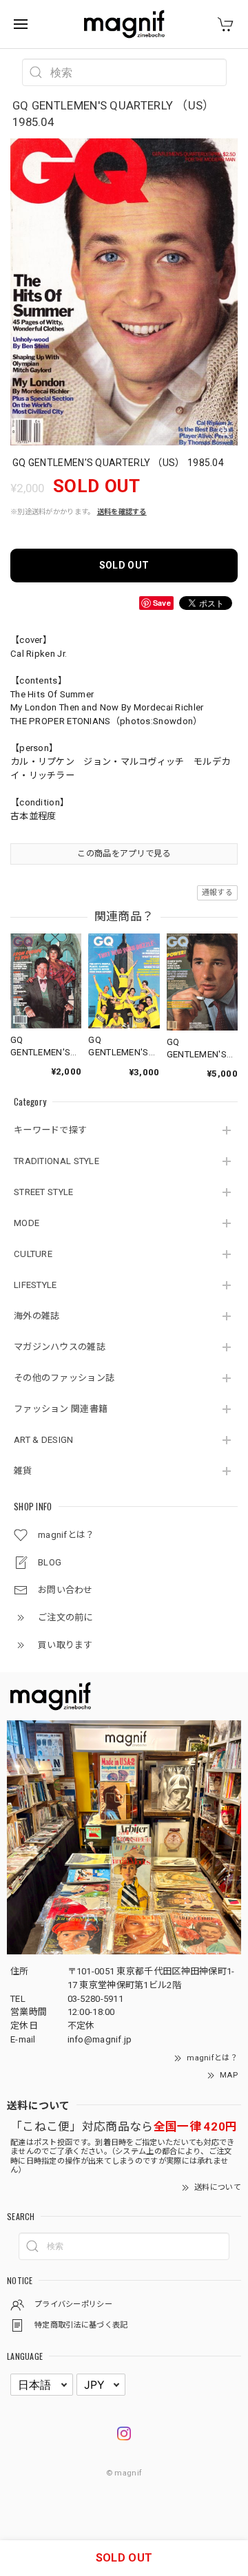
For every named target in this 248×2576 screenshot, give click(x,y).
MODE (27, 1223)
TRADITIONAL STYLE (56, 1161)
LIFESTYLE (35, 1285)
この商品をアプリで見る (124, 854)
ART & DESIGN (44, 1440)
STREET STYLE (44, 1192)
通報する (217, 893)
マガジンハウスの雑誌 (60, 1347)
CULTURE (33, 1254)
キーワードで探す (50, 1130)
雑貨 (23, 1471)
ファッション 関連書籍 (61, 1409)
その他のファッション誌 (64, 1378)
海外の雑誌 (37, 1316)
